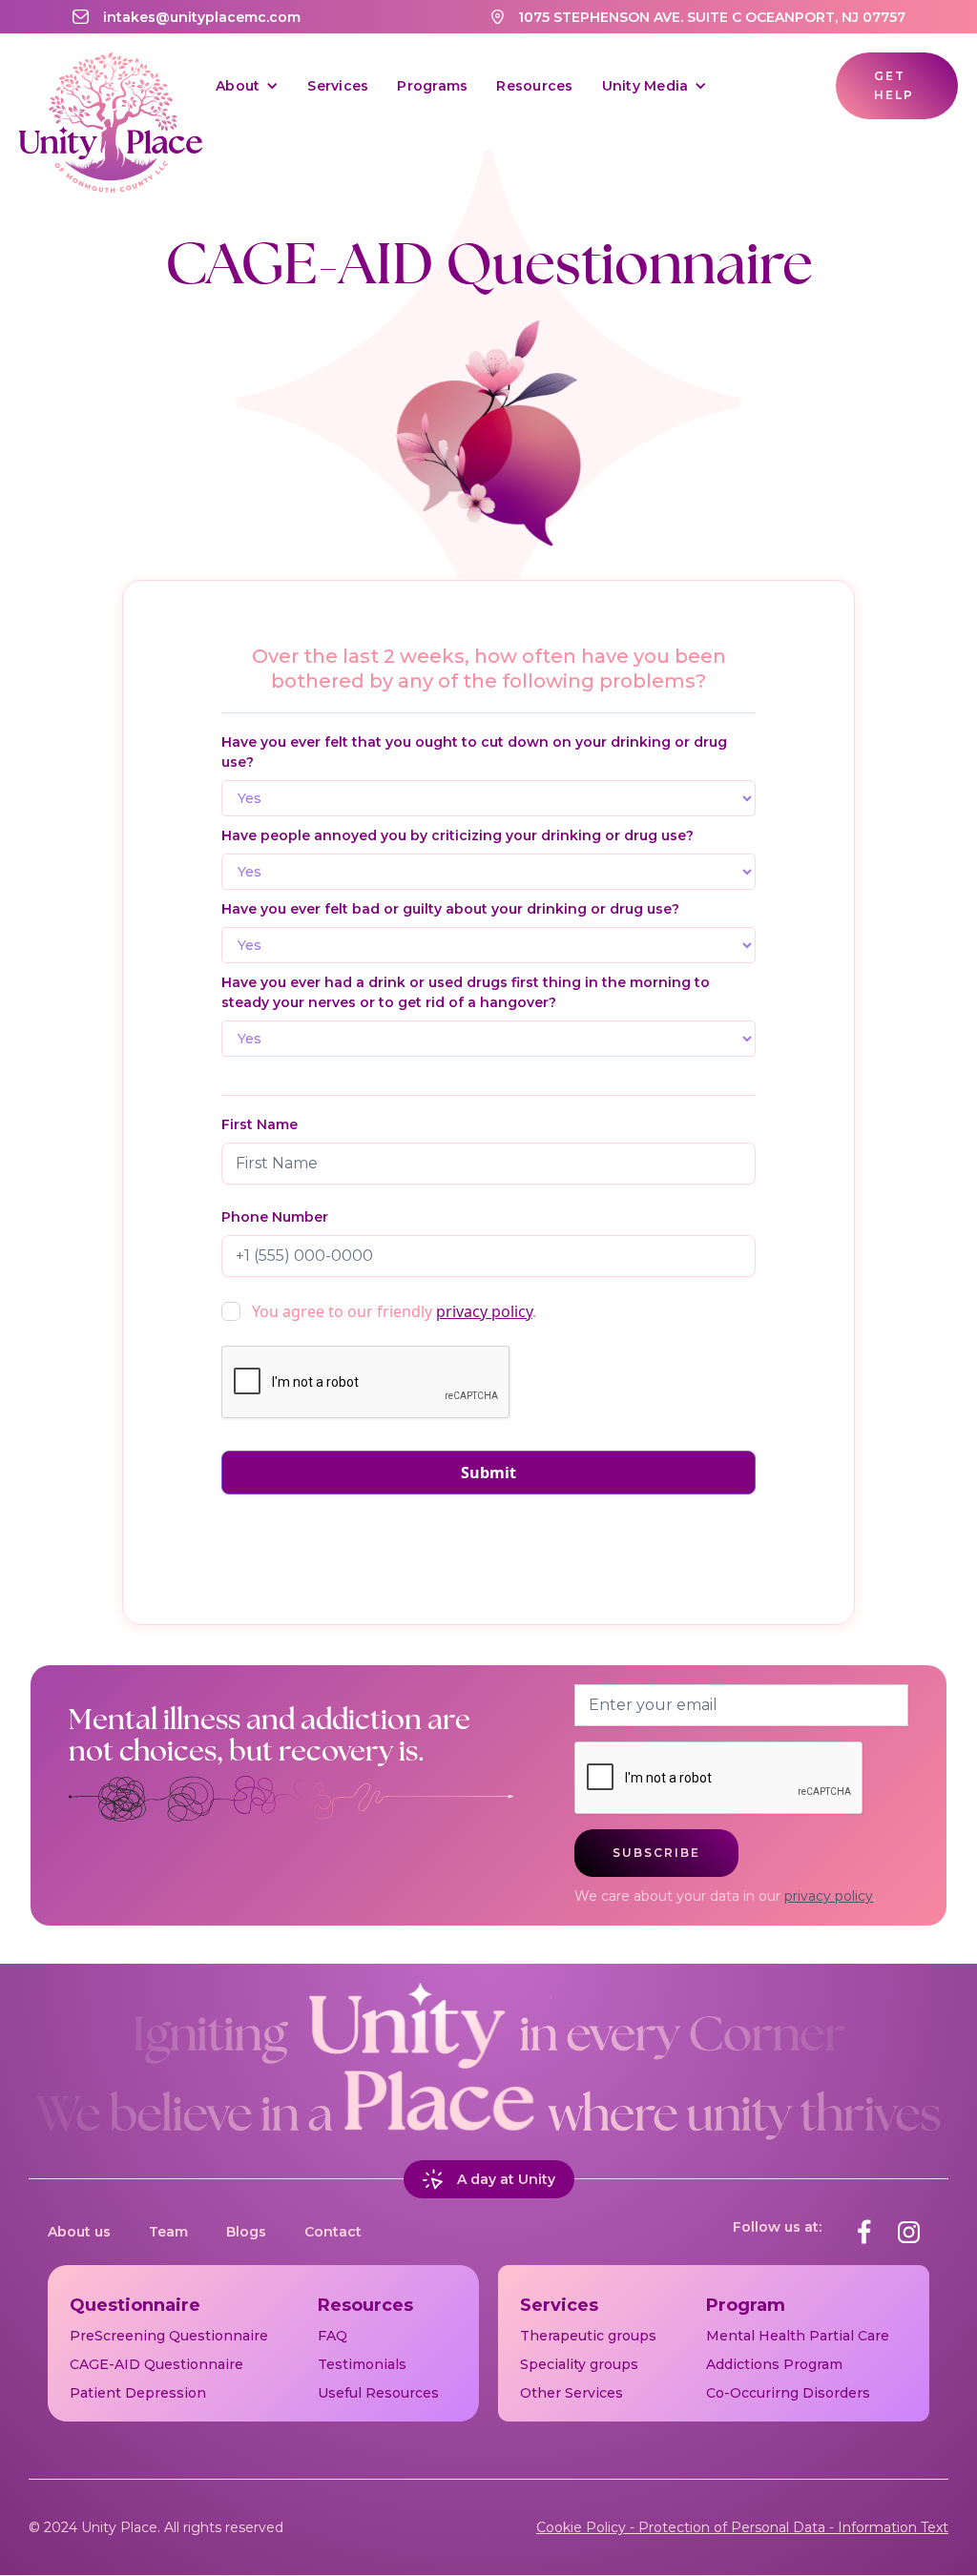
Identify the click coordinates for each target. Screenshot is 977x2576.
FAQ (333, 2336)
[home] (110, 86)
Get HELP (894, 85)
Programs (432, 86)
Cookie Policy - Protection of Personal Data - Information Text (742, 2527)
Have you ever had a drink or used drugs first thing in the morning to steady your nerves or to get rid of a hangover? (466, 992)
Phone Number (275, 1217)
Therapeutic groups (588, 2336)
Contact (333, 2232)
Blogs (246, 2232)
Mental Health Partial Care (798, 2336)
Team (168, 2232)
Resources (534, 86)
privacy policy (484, 1311)
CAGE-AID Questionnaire (156, 2364)
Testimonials (362, 2364)
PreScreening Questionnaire (169, 2336)
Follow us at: (777, 2227)
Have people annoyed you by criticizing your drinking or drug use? (457, 835)
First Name (260, 1124)
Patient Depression (138, 2393)
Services (338, 86)
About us (79, 2232)
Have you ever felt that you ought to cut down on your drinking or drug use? (474, 752)
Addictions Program (774, 2364)
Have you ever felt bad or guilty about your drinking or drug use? (450, 909)
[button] (247, 86)
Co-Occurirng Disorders (788, 2393)
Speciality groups (579, 2364)
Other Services (572, 2393)
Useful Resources (378, 2393)
